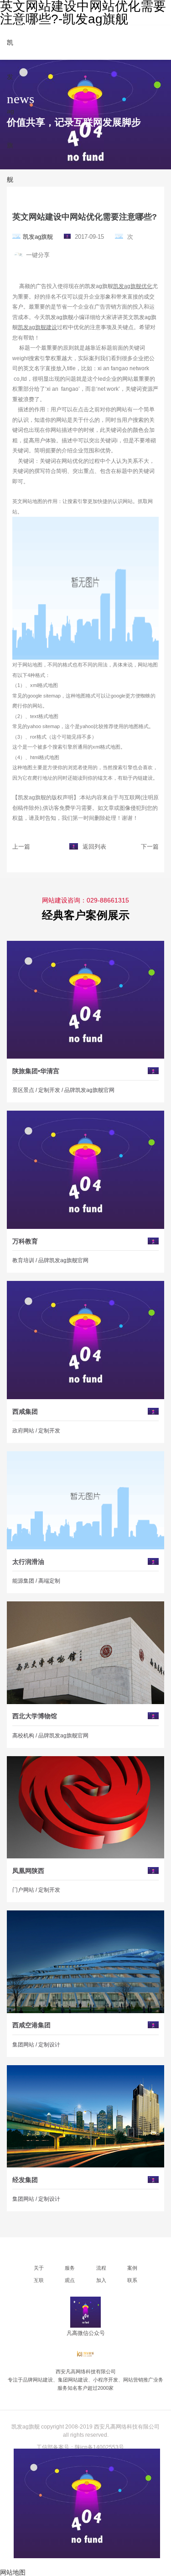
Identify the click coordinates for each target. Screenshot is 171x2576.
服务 (70, 2268)
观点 (70, 2280)
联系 (132, 2280)
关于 (39, 2268)
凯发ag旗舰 (38, 237)
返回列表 (94, 847)
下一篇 (150, 847)
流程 (101, 2268)
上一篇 (21, 847)
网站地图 (13, 2572)
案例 (132, 2268)
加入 (101, 2280)
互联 (39, 2280)
